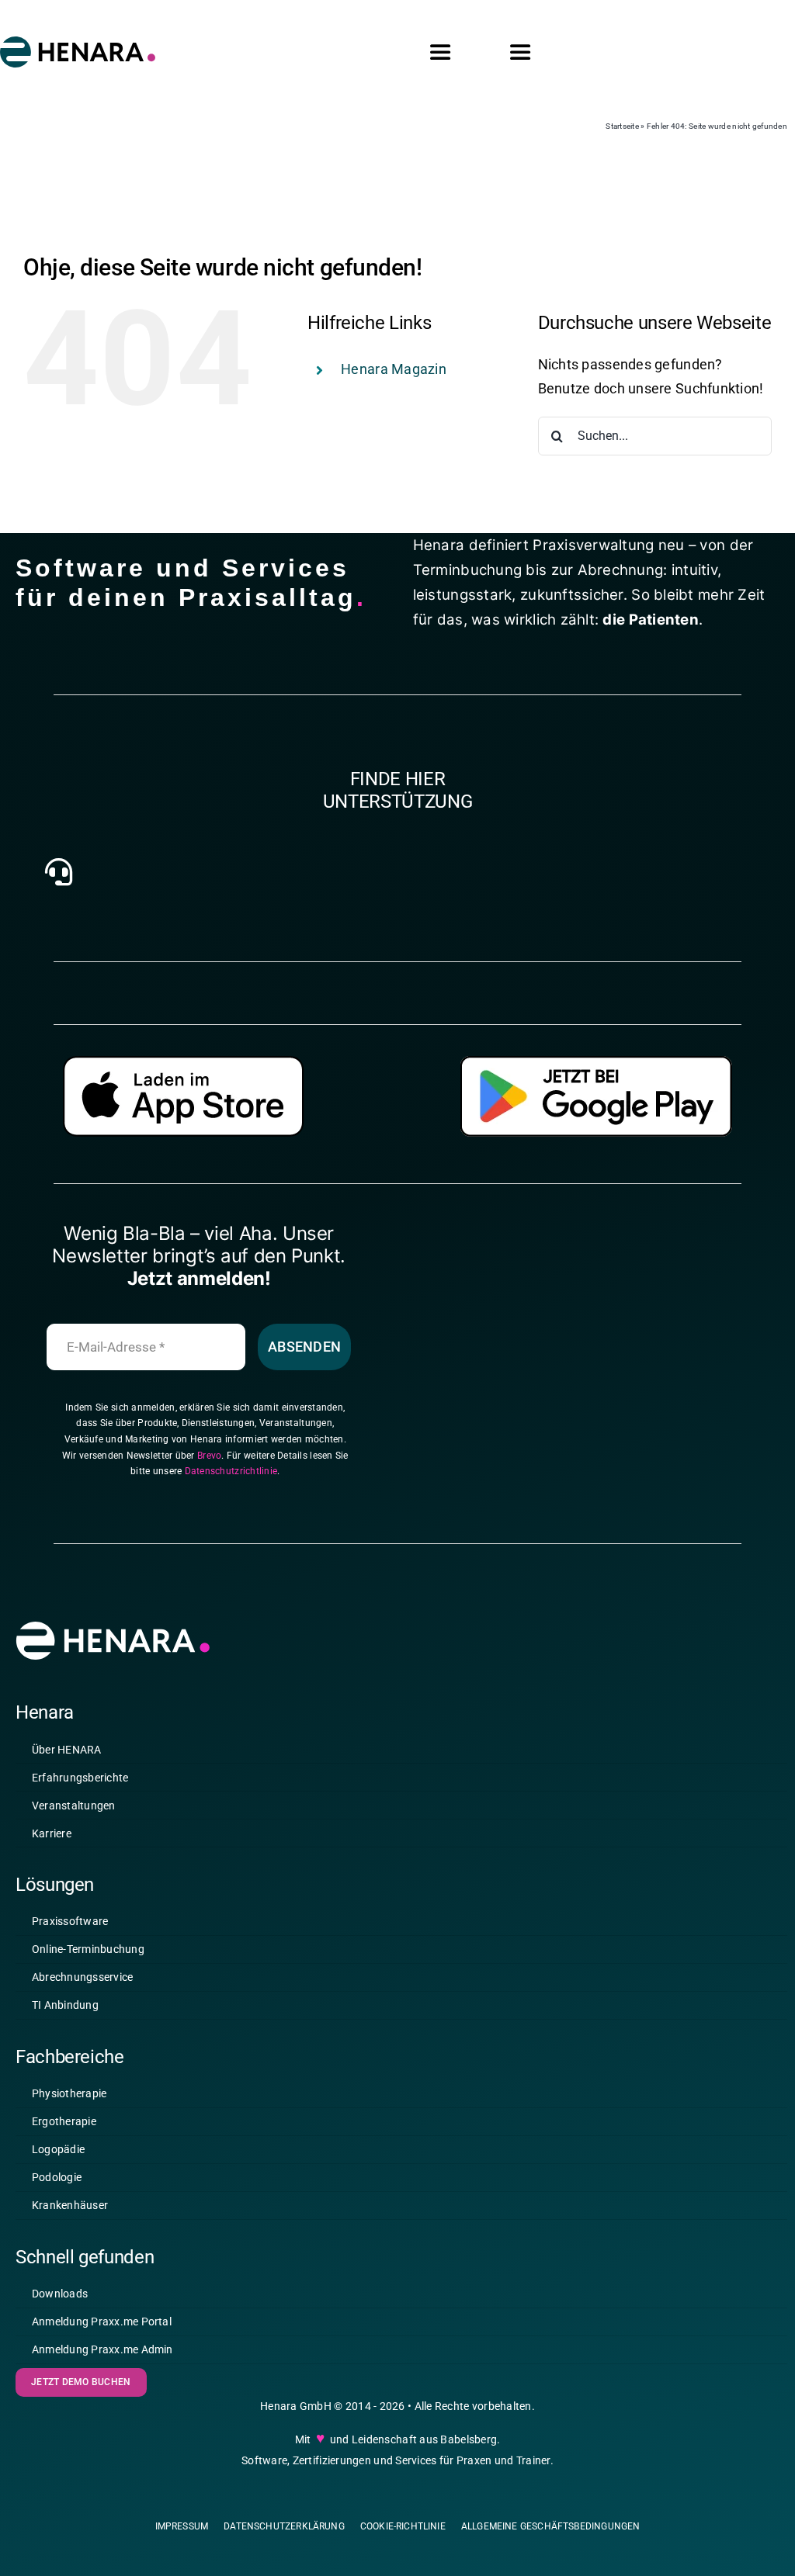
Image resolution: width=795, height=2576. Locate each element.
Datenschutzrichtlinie (231, 1471)
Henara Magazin (394, 369)
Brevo (209, 1456)
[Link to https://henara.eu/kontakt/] (58, 872)
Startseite (622, 126)
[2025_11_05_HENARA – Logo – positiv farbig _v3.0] (78, 43)
